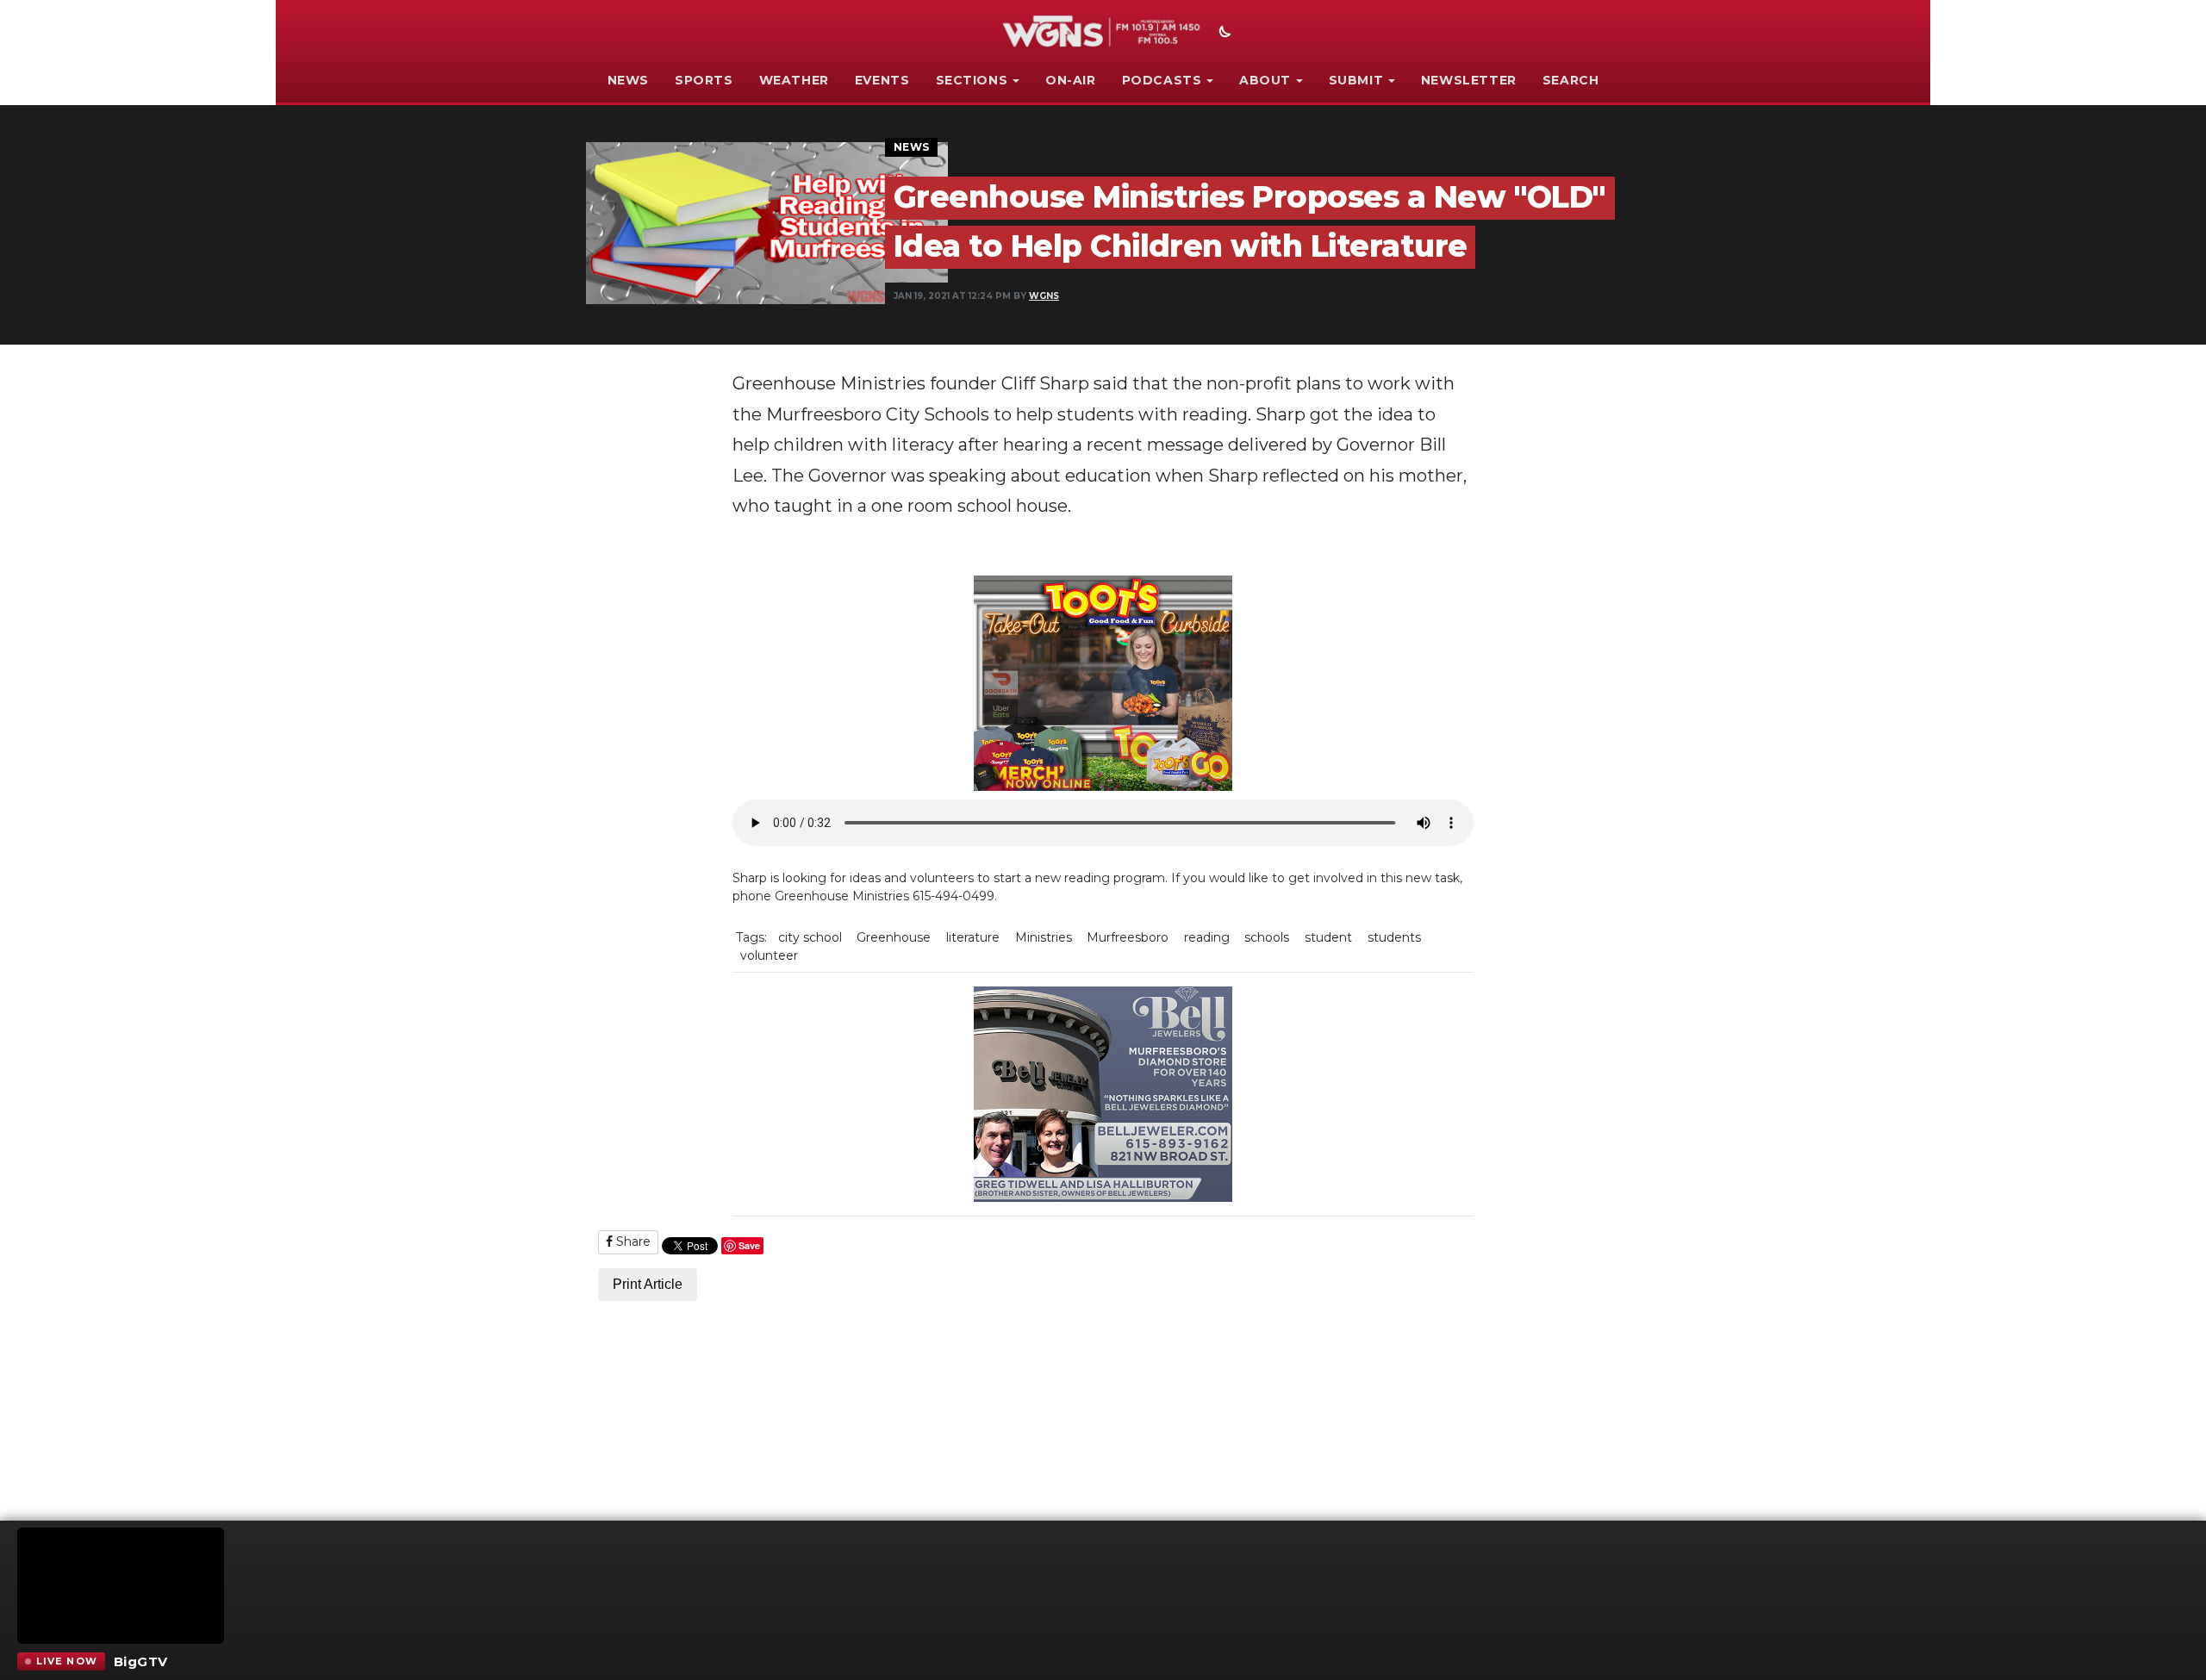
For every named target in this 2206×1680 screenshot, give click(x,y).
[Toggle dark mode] (1223, 34)
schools (1267, 937)
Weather (794, 80)
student (1328, 937)
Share (632, 1241)
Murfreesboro (1128, 937)
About (1265, 80)
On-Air (1071, 80)
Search (1571, 80)
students (1394, 937)
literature (973, 937)
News (628, 80)
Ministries (1044, 937)
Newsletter (1469, 80)
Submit (1356, 80)
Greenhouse (894, 937)
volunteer (769, 955)
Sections (972, 80)
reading (1207, 937)
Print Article (648, 1284)
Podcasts (1162, 80)
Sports (704, 80)
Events (882, 80)
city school (810, 937)
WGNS (1044, 296)
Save (749, 1245)
